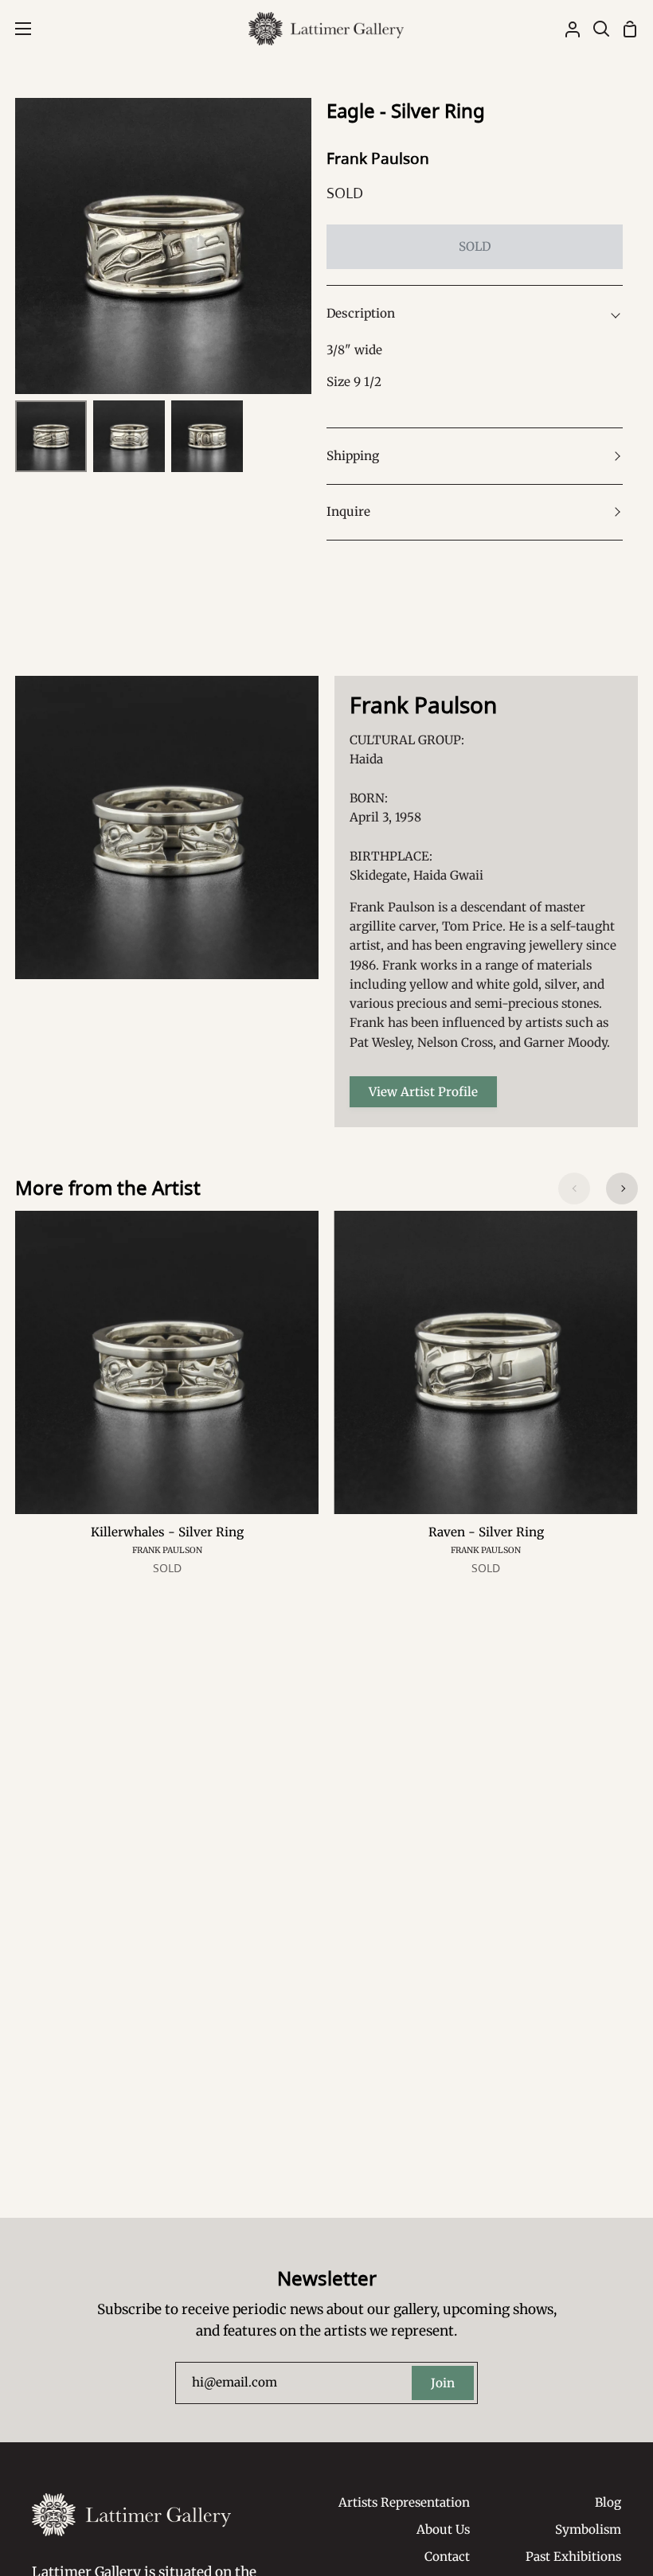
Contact (447, 2556)
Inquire (348, 511)
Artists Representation (404, 2502)
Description (361, 313)
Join (443, 2383)
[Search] (595, 29)
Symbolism (588, 2529)
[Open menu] (16, 29)
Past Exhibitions (573, 2556)
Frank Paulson (378, 158)
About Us (443, 2529)
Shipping (353, 456)
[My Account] (566, 29)
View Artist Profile (423, 1092)
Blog (608, 2502)
